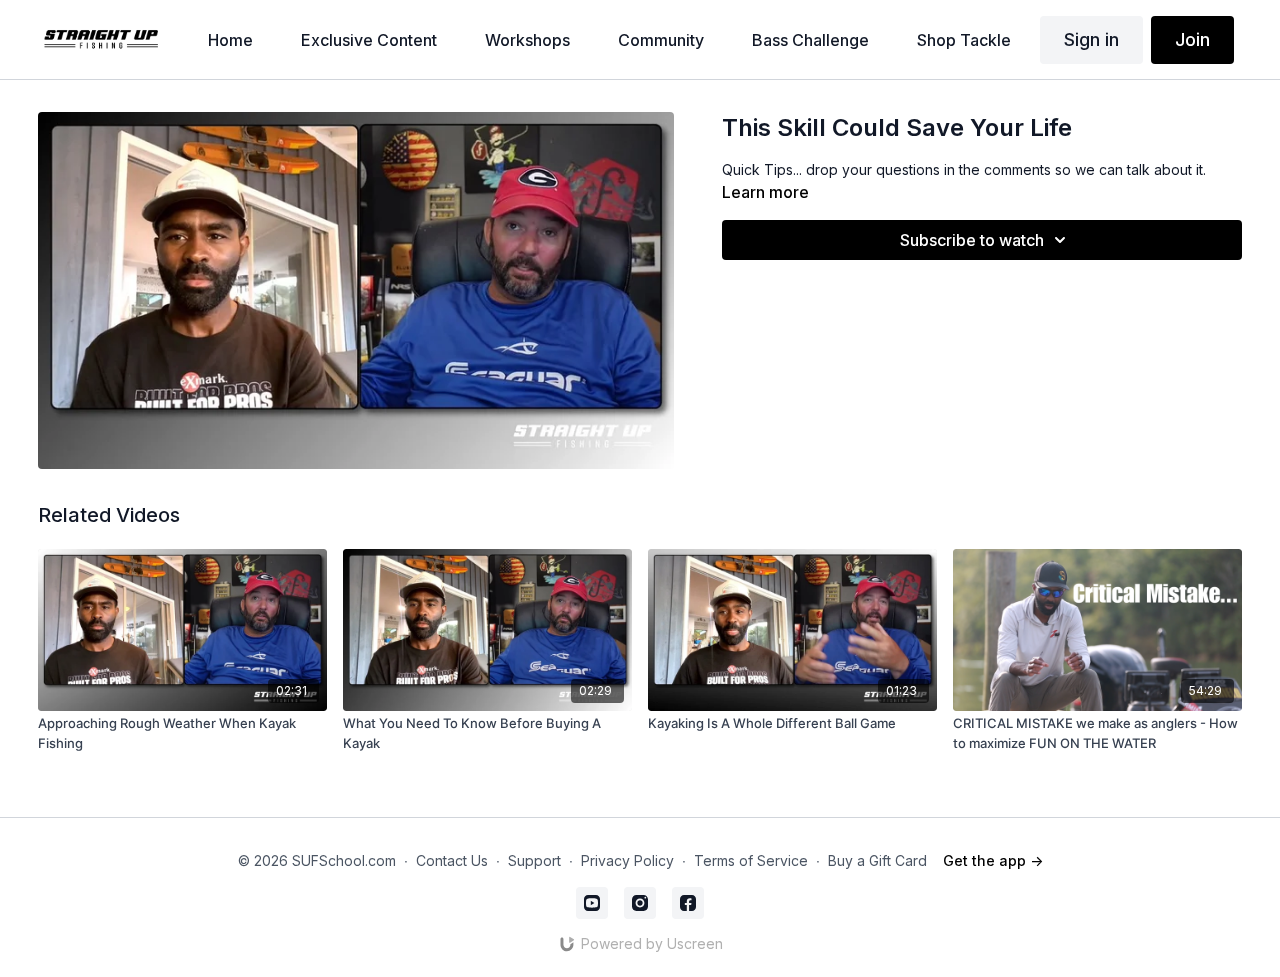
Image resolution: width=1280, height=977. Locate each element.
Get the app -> (993, 860)
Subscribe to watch (972, 240)
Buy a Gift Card (877, 860)
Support (534, 860)
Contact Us (452, 860)
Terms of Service (751, 860)
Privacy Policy (627, 860)
